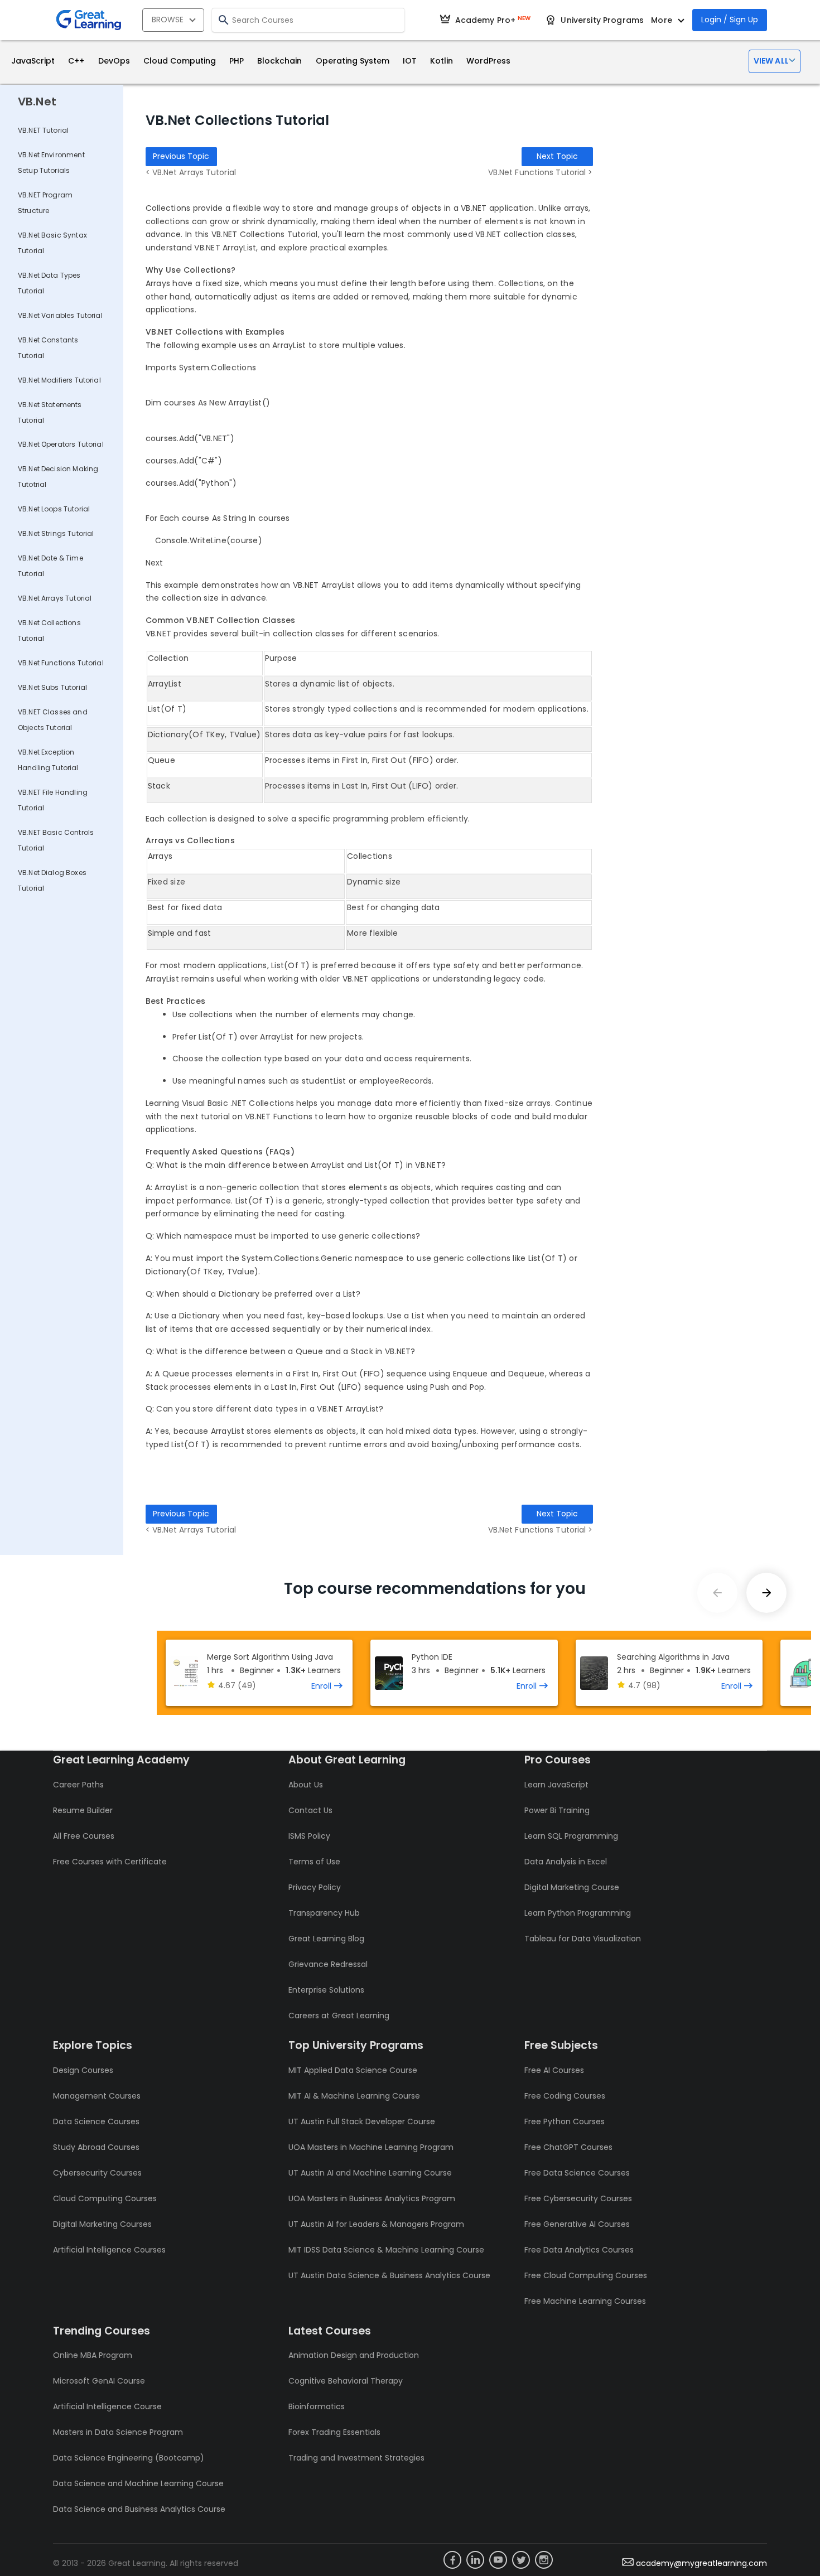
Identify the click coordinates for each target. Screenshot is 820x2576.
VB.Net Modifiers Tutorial (59, 380)
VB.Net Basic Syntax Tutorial (52, 243)
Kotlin (442, 61)
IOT (410, 61)
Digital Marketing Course (572, 1887)
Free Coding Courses (565, 2096)
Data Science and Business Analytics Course (139, 2509)
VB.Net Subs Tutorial (52, 687)
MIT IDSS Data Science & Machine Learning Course (386, 2250)
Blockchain (279, 61)
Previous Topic (181, 156)
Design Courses (83, 2070)
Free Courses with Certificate (110, 1862)
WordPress (488, 61)
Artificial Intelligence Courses (109, 2250)
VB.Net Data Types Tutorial (49, 283)
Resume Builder (83, 1810)
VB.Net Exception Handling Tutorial (48, 760)
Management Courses (97, 2096)
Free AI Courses (554, 2070)
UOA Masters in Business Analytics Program (372, 2198)
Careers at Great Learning (339, 2016)
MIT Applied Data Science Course (353, 2070)
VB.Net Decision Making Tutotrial (58, 477)
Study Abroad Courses (96, 2147)
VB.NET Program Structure (45, 203)
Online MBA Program (93, 2355)
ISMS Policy (309, 1836)
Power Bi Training (557, 1810)
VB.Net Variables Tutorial (60, 315)
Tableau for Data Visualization (583, 1939)
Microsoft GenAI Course (99, 2381)
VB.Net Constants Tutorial (48, 348)
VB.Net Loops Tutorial (54, 509)
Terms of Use (314, 1862)
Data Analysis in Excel (566, 1862)
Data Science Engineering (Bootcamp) (129, 2458)
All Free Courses (84, 1836)
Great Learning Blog (326, 1939)
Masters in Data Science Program (118, 2432)
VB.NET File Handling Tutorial (53, 800)
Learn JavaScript (556, 1785)
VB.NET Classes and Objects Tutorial (53, 720)
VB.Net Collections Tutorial (49, 630)
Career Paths (78, 1785)
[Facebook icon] (452, 2560)
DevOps (114, 61)
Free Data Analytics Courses (579, 2250)
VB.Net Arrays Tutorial (55, 598)
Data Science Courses (96, 2121)
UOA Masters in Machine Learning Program (371, 2147)
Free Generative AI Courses (577, 2224)
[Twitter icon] (521, 2560)
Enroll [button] (321, 1686)
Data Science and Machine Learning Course (138, 2483)
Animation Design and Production (354, 2355)
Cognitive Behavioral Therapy (346, 2381)
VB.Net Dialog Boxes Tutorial (52, 880)
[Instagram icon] (544, 2560)
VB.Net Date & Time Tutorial (50, 566)
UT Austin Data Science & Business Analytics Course (389, 2275)
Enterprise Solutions (326, 1990)
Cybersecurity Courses (97, 2173)
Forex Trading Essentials (334, 2432)
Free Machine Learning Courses (585, 2301)
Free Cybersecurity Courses (578, 2198)
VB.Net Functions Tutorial (61, 663)
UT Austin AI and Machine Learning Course (370, 2173)
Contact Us (310, 1810)
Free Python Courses (565, 2121)
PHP (237, 61)
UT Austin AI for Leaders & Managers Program (376, 2224)
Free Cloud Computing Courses (586, 2275)
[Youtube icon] (498, 2560)
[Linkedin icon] (475, 2560)
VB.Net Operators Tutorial (61, 444)
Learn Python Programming (578, 1913)
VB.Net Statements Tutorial (50, 412)
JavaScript (33, 61)
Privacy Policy (315, 1887)
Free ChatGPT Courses (568, 2147)
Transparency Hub (324, 1913)
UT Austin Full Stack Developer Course (362, 2121)
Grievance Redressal (328, 1964)
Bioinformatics (317, 2406)
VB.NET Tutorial (43, 130)
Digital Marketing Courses (102, 2224)
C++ (76, 61)
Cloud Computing (180, 61)
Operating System (353, 61)
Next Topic (557, 156)
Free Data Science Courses (577, 2173)
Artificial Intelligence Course (107, 2406)
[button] (775, 61)
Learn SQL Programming (571, 1836)
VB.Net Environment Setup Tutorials (51, 163)
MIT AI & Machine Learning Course (354, 2096)
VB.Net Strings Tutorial (56, 533)
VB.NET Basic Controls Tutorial (56, 840)
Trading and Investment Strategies (356, 2458)
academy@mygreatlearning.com (701, 2563)
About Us (306, 1785)
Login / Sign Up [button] (730, 20)
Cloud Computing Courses (105, 2198)
